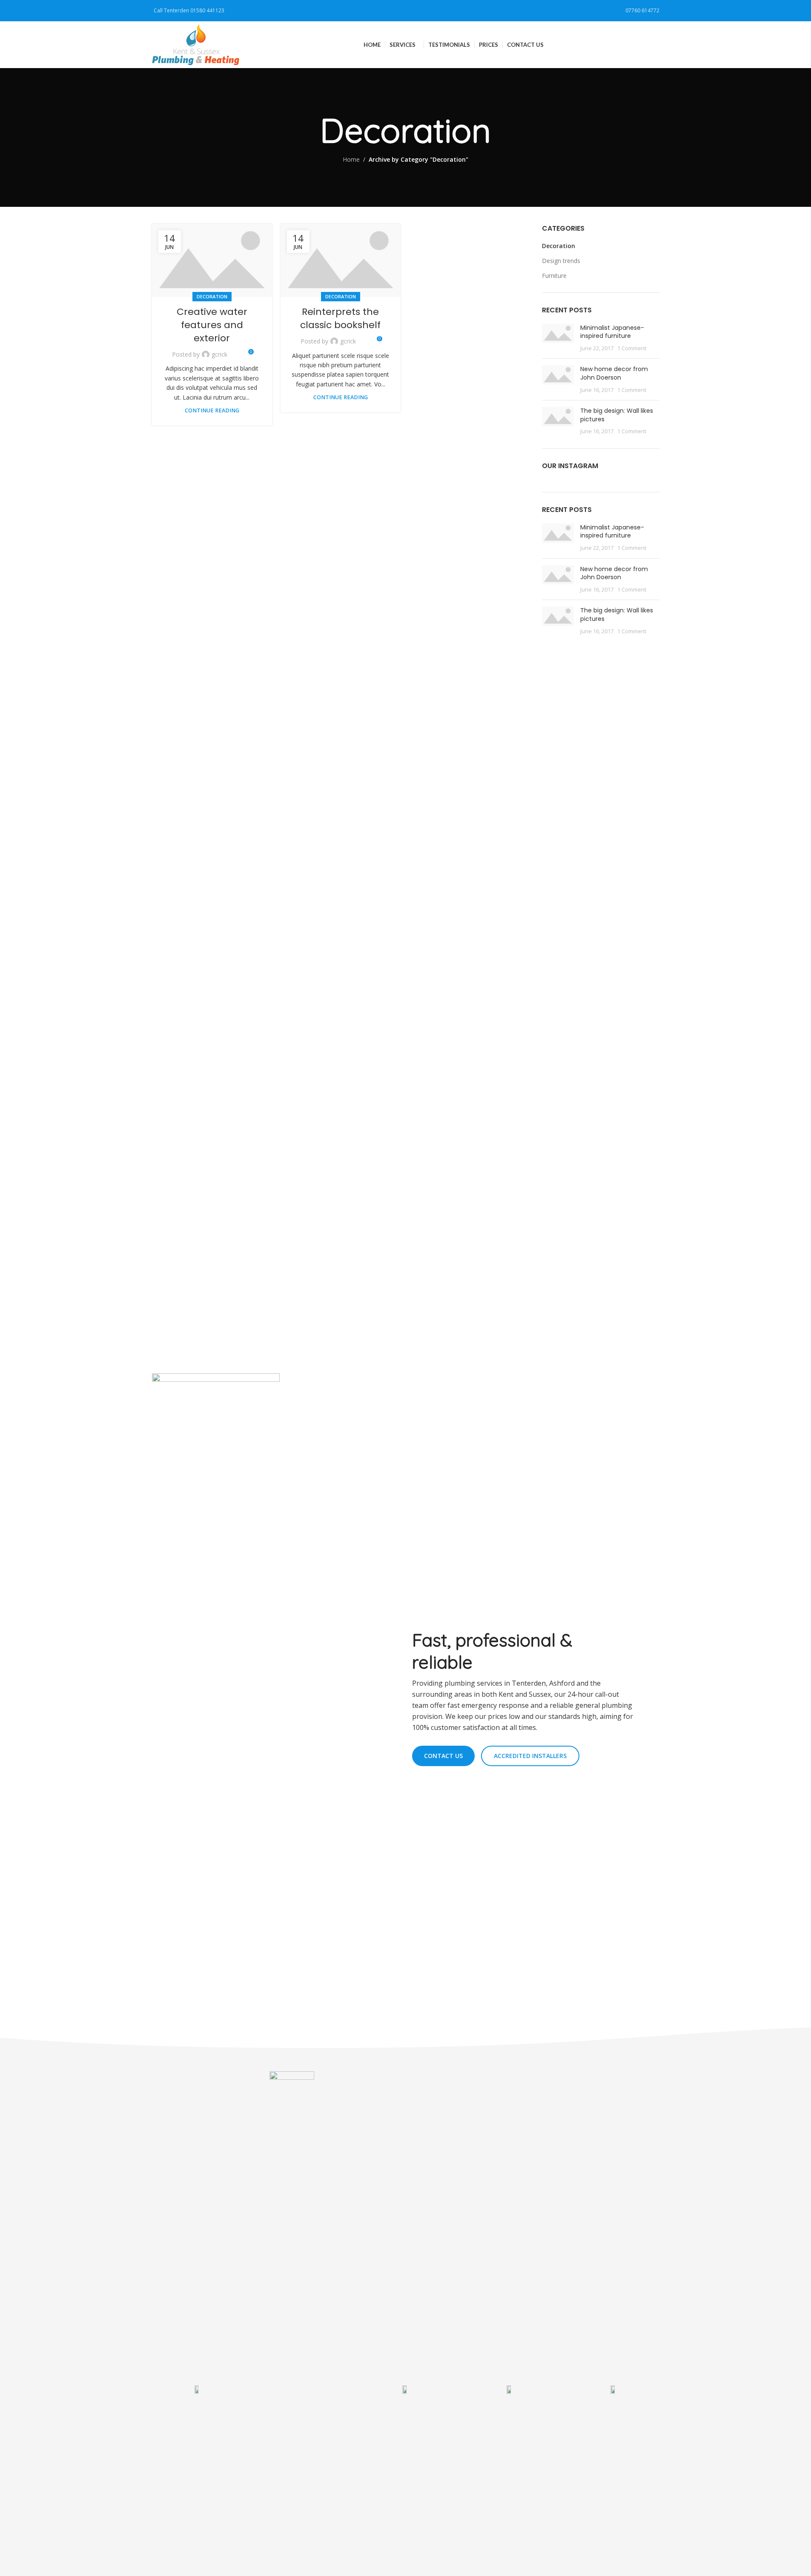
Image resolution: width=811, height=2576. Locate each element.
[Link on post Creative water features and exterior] (212, 260)
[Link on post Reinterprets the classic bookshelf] (341, 260)
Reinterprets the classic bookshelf (340, 318)
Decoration (212, 296)
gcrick (219, 354)
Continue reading (212, 410)
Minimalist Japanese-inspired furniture (612, 332)
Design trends (561, 261)
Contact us (443, 1756)
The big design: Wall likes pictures (617, 415)
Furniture (554, 276)
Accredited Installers (530, 1756)
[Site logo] (196, 44)
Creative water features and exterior (212, 325)
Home (351, 159)
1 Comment (632, 348)
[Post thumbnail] (558, 338)
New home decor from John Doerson (614, 373)
